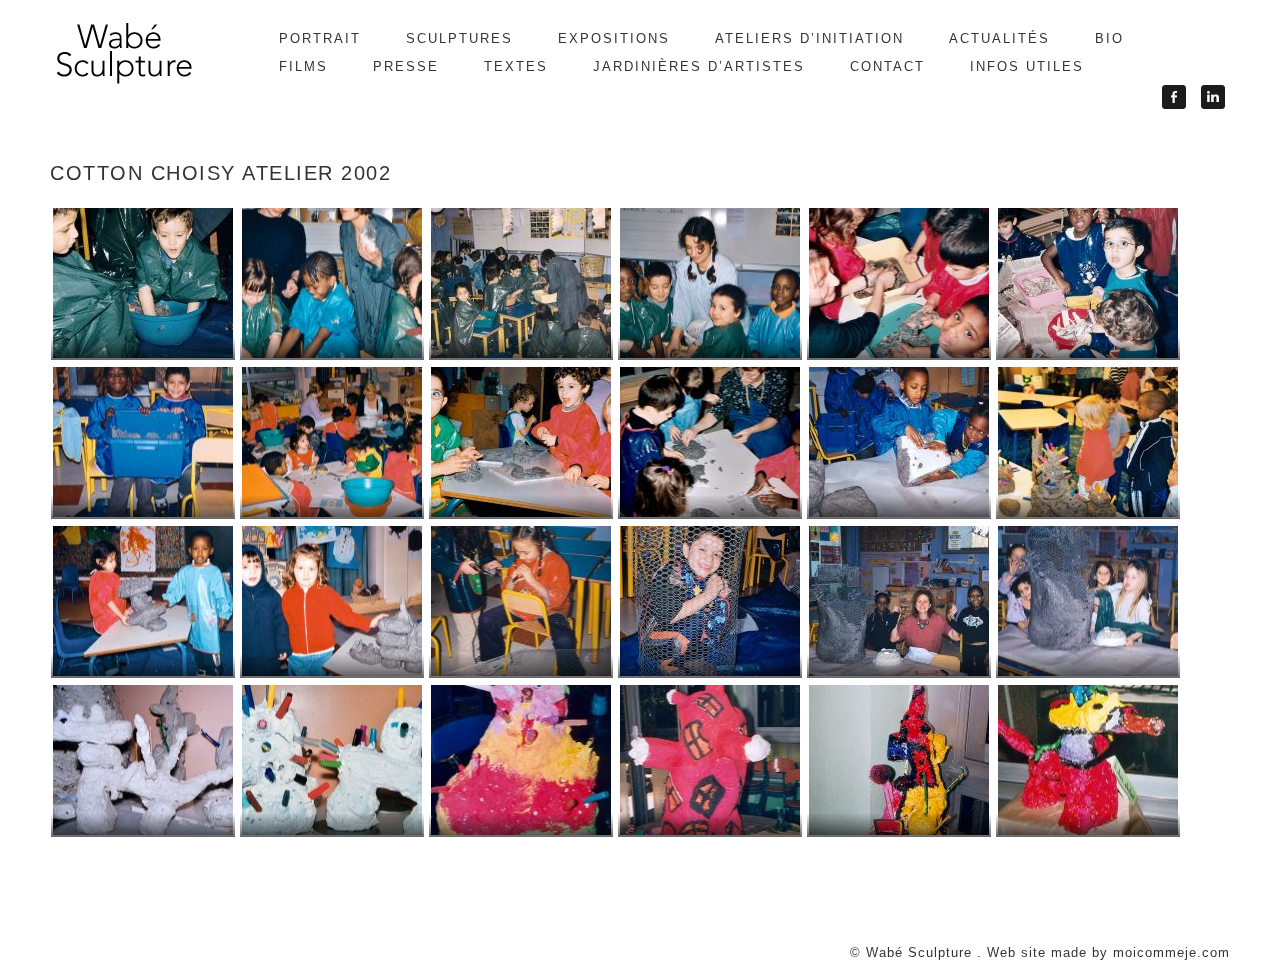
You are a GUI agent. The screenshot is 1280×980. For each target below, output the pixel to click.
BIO (1109, 38)
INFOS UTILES (1027, 66)
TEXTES (516, 66)
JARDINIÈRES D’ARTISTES (699, 66)
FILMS (303, 66)
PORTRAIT (320, 38)
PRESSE (406, 66)
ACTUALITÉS (999, 38)
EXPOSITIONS (614, 38)
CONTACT (887, 66)
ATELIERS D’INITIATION (809, 38)
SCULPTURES (459, 38)
